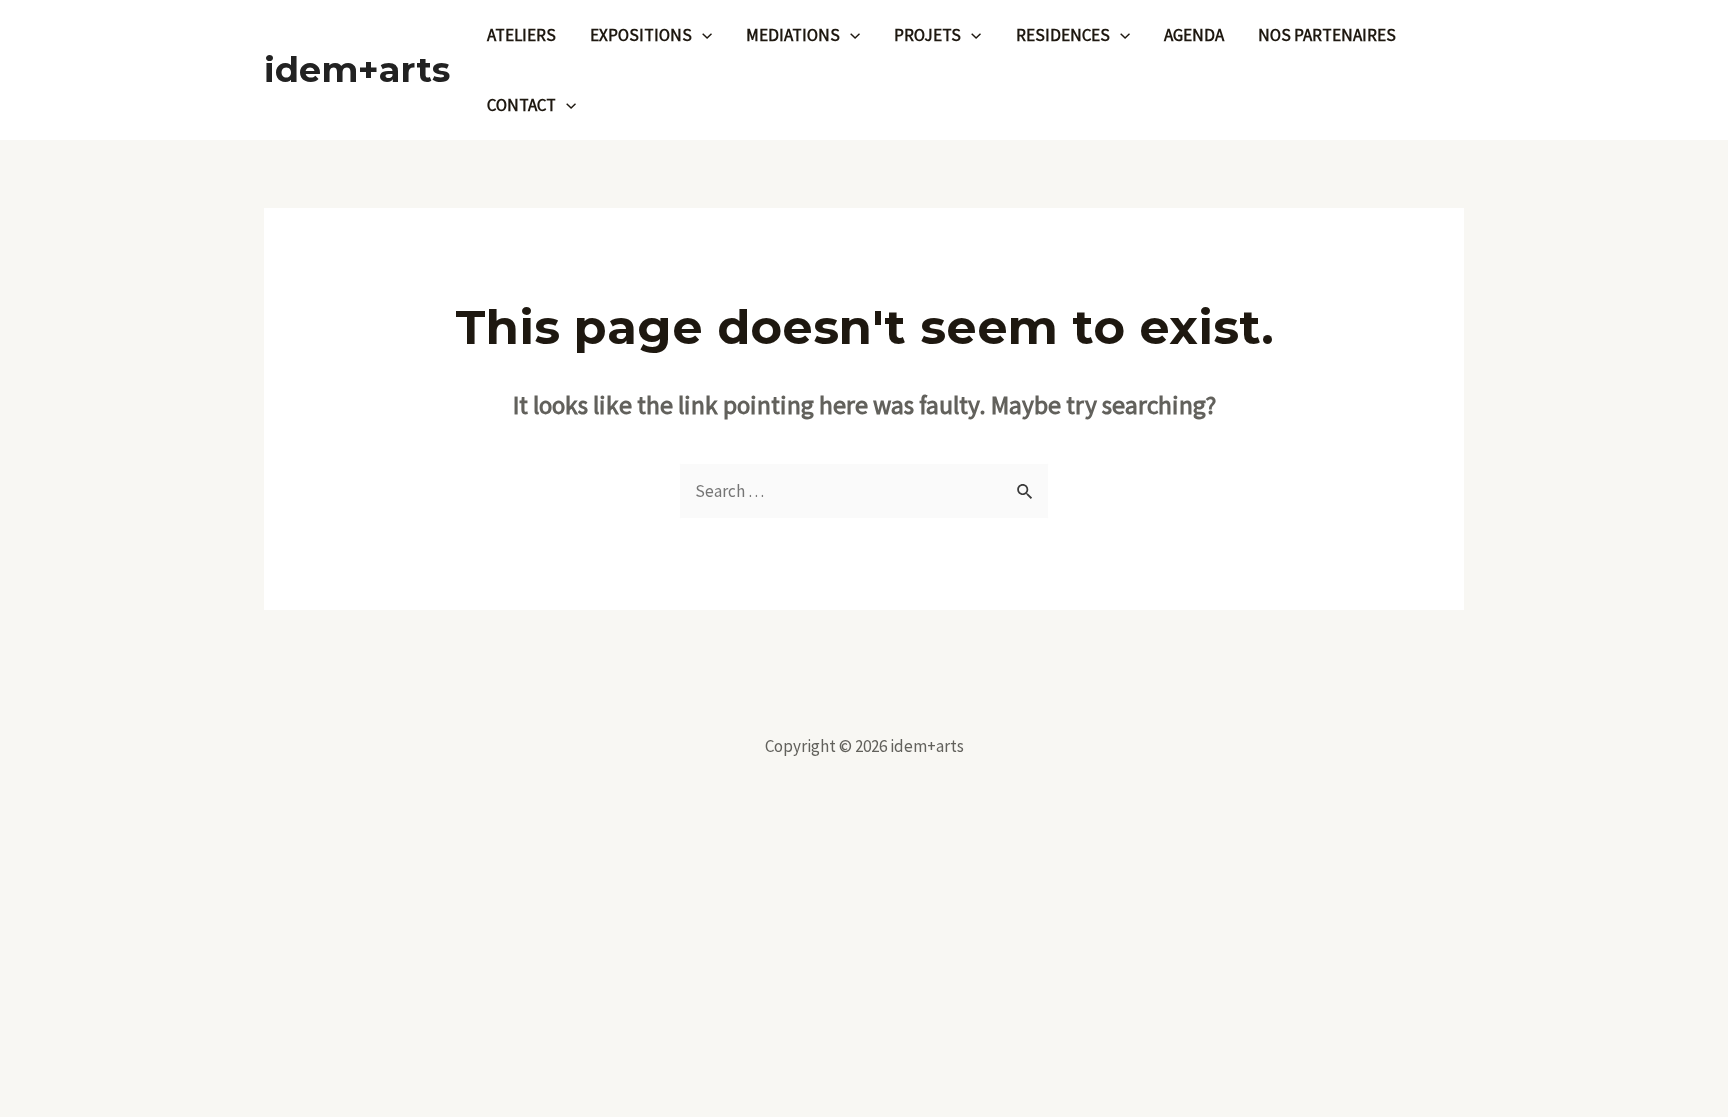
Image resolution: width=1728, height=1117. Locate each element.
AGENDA (1194, 35)
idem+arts (357, 69)
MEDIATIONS (793, 35)
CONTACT (521, 105)
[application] (702, 35)
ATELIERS (521, 35)
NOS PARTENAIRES (1327, 35)
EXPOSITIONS (641, 35)
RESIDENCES (1063, 35)
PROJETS (927, 35)
